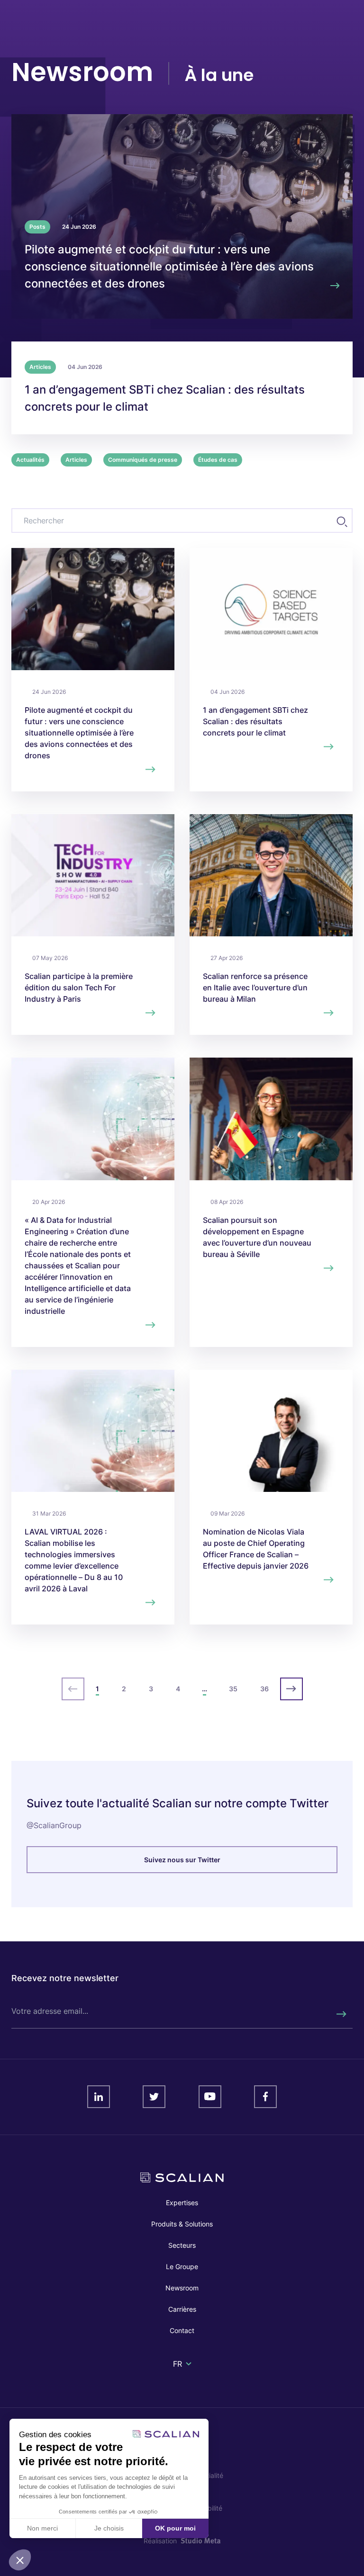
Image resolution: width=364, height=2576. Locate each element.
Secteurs (182, 2245)
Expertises (182, 2203)
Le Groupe (182, 2266)
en (178, 2375)
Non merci (42, 2528)
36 (264, 1689)
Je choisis (109, 2528)
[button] (20, 2560)
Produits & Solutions (182, 2224)
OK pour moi (175, 2528)
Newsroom (182, 2288)
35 (233, 1689)
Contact (182, 2330)
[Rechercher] (341, 2014)
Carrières (182, 2309)
